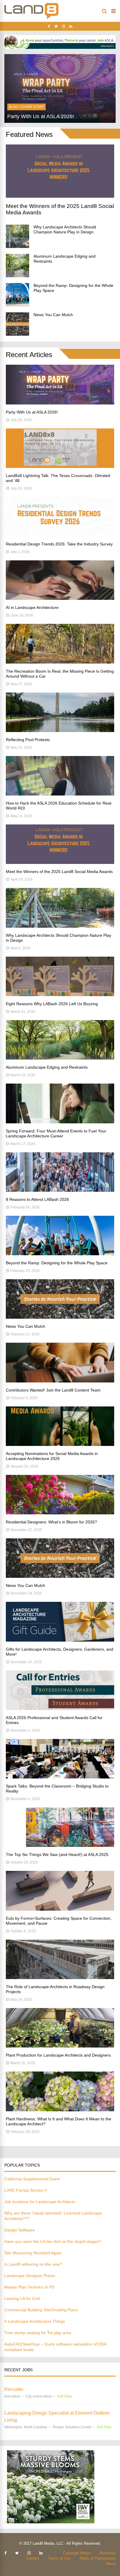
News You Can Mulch (53, 315)
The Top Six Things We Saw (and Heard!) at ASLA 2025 (57, 1854)
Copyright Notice (77, 2553)
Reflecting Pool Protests (28, 740)
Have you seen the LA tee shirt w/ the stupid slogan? (53, 2241)
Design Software (20, 2230)
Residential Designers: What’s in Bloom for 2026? (51, 1522)
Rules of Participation (98, 2558)
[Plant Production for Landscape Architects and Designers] (60, 2046)
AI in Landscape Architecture (32, 607)
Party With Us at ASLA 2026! (32, 412)
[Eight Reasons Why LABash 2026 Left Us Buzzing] (60, 995)
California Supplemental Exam (32, 2179)
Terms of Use (59, 2558)
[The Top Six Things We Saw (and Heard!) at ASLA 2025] (60, 1845)
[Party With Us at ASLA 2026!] (60, 403)
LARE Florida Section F (26, 2190)
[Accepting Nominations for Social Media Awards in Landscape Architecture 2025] (60, 1444)
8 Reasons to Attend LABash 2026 (37, 1199)
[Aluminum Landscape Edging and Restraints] (17, 266)
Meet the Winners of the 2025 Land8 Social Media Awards (59, 872)
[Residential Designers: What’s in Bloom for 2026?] (60, 1513)
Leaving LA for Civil (22, 2298)
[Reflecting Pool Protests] (60, 730)
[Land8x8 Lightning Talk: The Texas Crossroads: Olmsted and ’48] (60, 466)
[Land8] (31, 18)
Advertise (108, 2553)
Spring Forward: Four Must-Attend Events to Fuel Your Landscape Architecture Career (56, 1133)
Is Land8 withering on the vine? (33, 2264)
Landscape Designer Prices (30, 2276)
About (111, 2564)
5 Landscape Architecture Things (35, 2321)
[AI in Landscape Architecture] (60, 598)
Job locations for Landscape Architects (40, 2202)
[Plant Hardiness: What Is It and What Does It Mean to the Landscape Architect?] (60, 2110)
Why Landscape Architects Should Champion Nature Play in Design (65, 229)
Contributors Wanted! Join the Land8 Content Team (53, 1390)
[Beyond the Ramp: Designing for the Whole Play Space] (17, 295)
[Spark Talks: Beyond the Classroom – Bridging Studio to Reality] (60, 1777)
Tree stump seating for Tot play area (38, 2333)
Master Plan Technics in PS (29, 2287)
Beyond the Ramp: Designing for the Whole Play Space (57, 1263)
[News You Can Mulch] (17, 324)
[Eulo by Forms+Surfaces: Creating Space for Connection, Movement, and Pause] (60, 1909)
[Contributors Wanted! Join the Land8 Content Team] (60, 1381)
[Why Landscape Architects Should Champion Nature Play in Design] (17, 236)
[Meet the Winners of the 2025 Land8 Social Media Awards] (60, 196)
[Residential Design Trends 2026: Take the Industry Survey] (60, 535)
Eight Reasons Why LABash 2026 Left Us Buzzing (52, 1004)
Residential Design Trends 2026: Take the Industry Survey (59, 544)
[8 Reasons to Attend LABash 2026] (60, 1190)
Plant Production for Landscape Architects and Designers (58, 2055)
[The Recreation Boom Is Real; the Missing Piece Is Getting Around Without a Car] (60, 662)
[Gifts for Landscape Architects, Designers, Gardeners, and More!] (60, 1640)
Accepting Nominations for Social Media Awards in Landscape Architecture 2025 (52, 1456)
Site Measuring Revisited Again (33, 2253)
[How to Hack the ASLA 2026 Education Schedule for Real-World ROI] (60, 794)
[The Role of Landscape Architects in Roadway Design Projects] (60, 1977)
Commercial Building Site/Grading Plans (41, 2310)
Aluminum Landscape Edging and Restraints (47, 1067)
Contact (33, 2558)
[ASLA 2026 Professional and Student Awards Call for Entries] (60, 1708)
